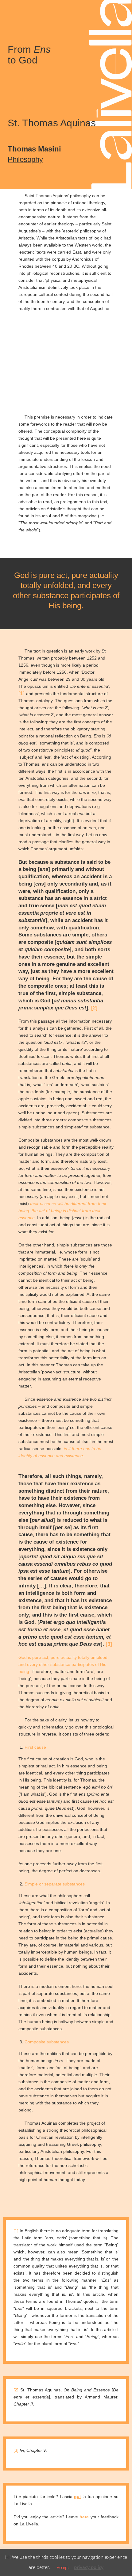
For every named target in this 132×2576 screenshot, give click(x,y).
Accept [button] (63, 2567)
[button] (10, 11)
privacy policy (89, 2567)
